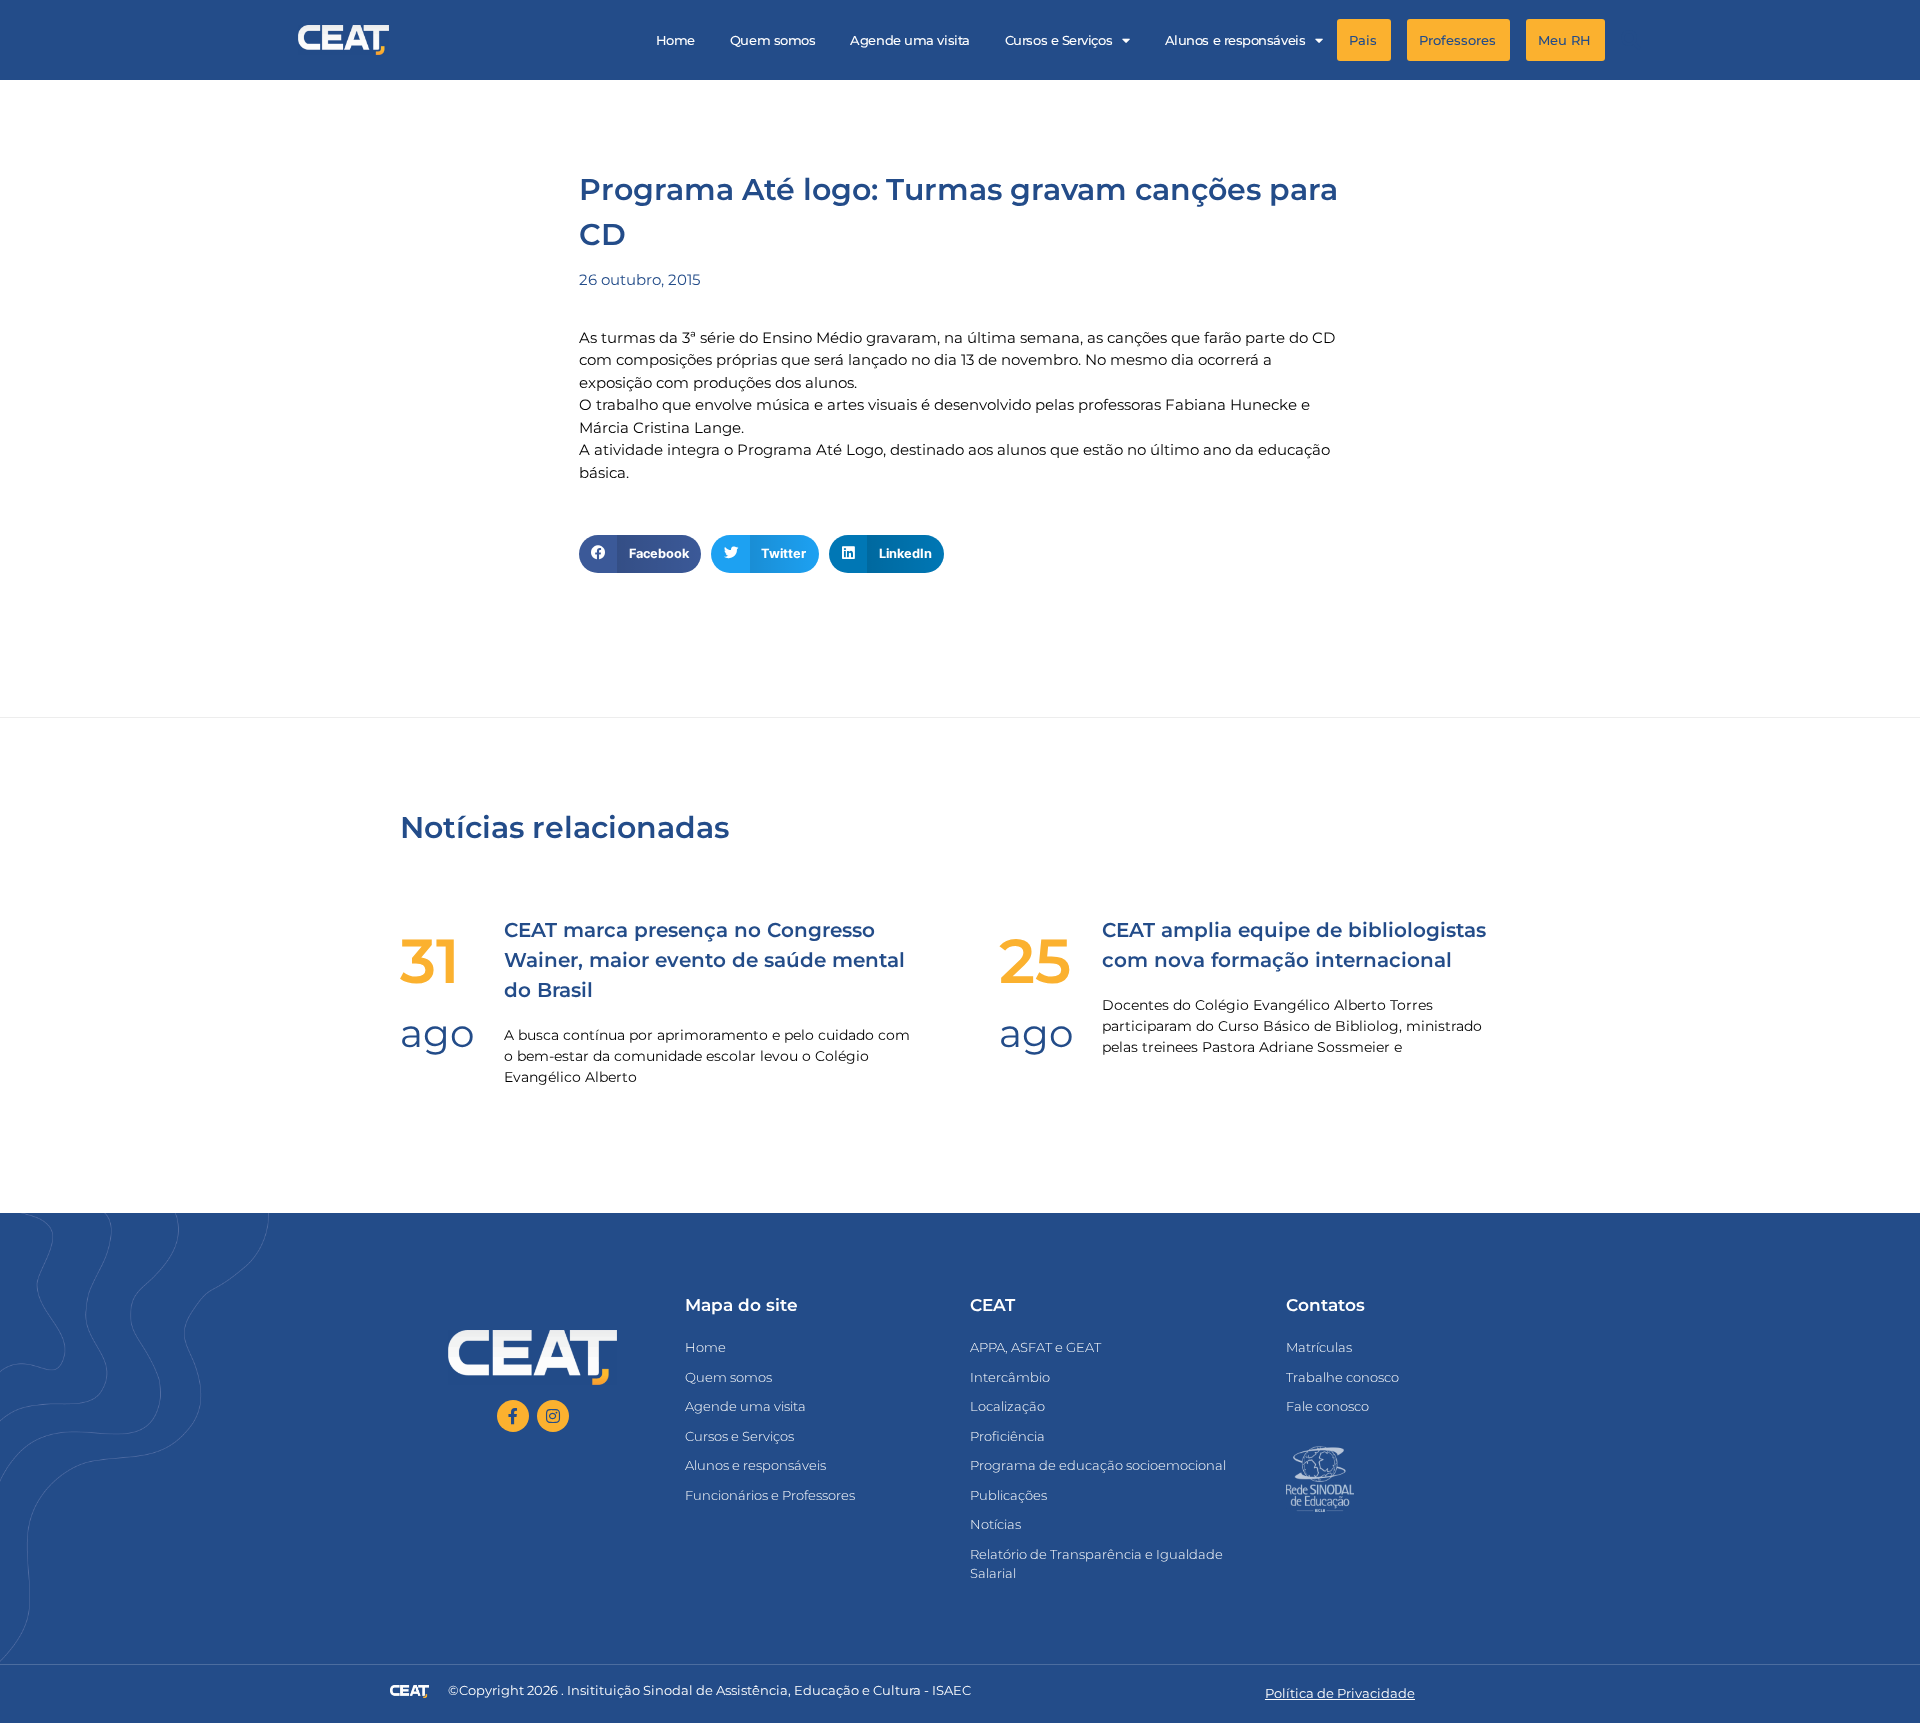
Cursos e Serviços (1058, 40)
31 (430, 961)
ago (437, 1033)
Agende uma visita (909, 40)
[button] (1630, 40)
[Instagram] (553, 1416)
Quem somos (773, 40)
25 (1035, 961)
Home (675, 40)
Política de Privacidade (1340, 1693)
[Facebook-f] (513, 1416)
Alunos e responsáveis (1235, 40)
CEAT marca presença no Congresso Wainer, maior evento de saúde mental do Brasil (704, 960)
